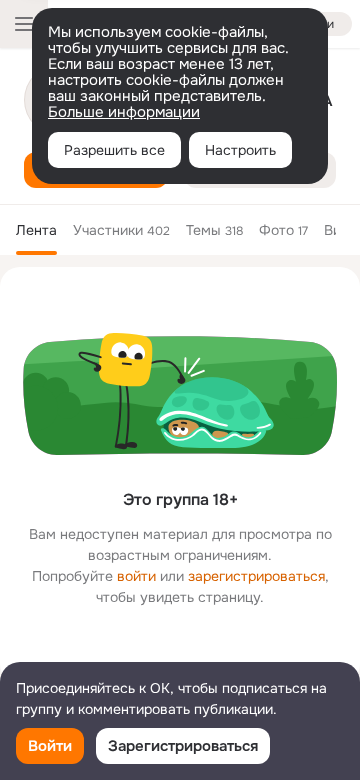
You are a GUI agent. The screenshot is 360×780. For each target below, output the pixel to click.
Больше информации (124, 112)
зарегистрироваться (256, 576)
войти (136, 576)
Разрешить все (114, 150)
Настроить (240, 150)
